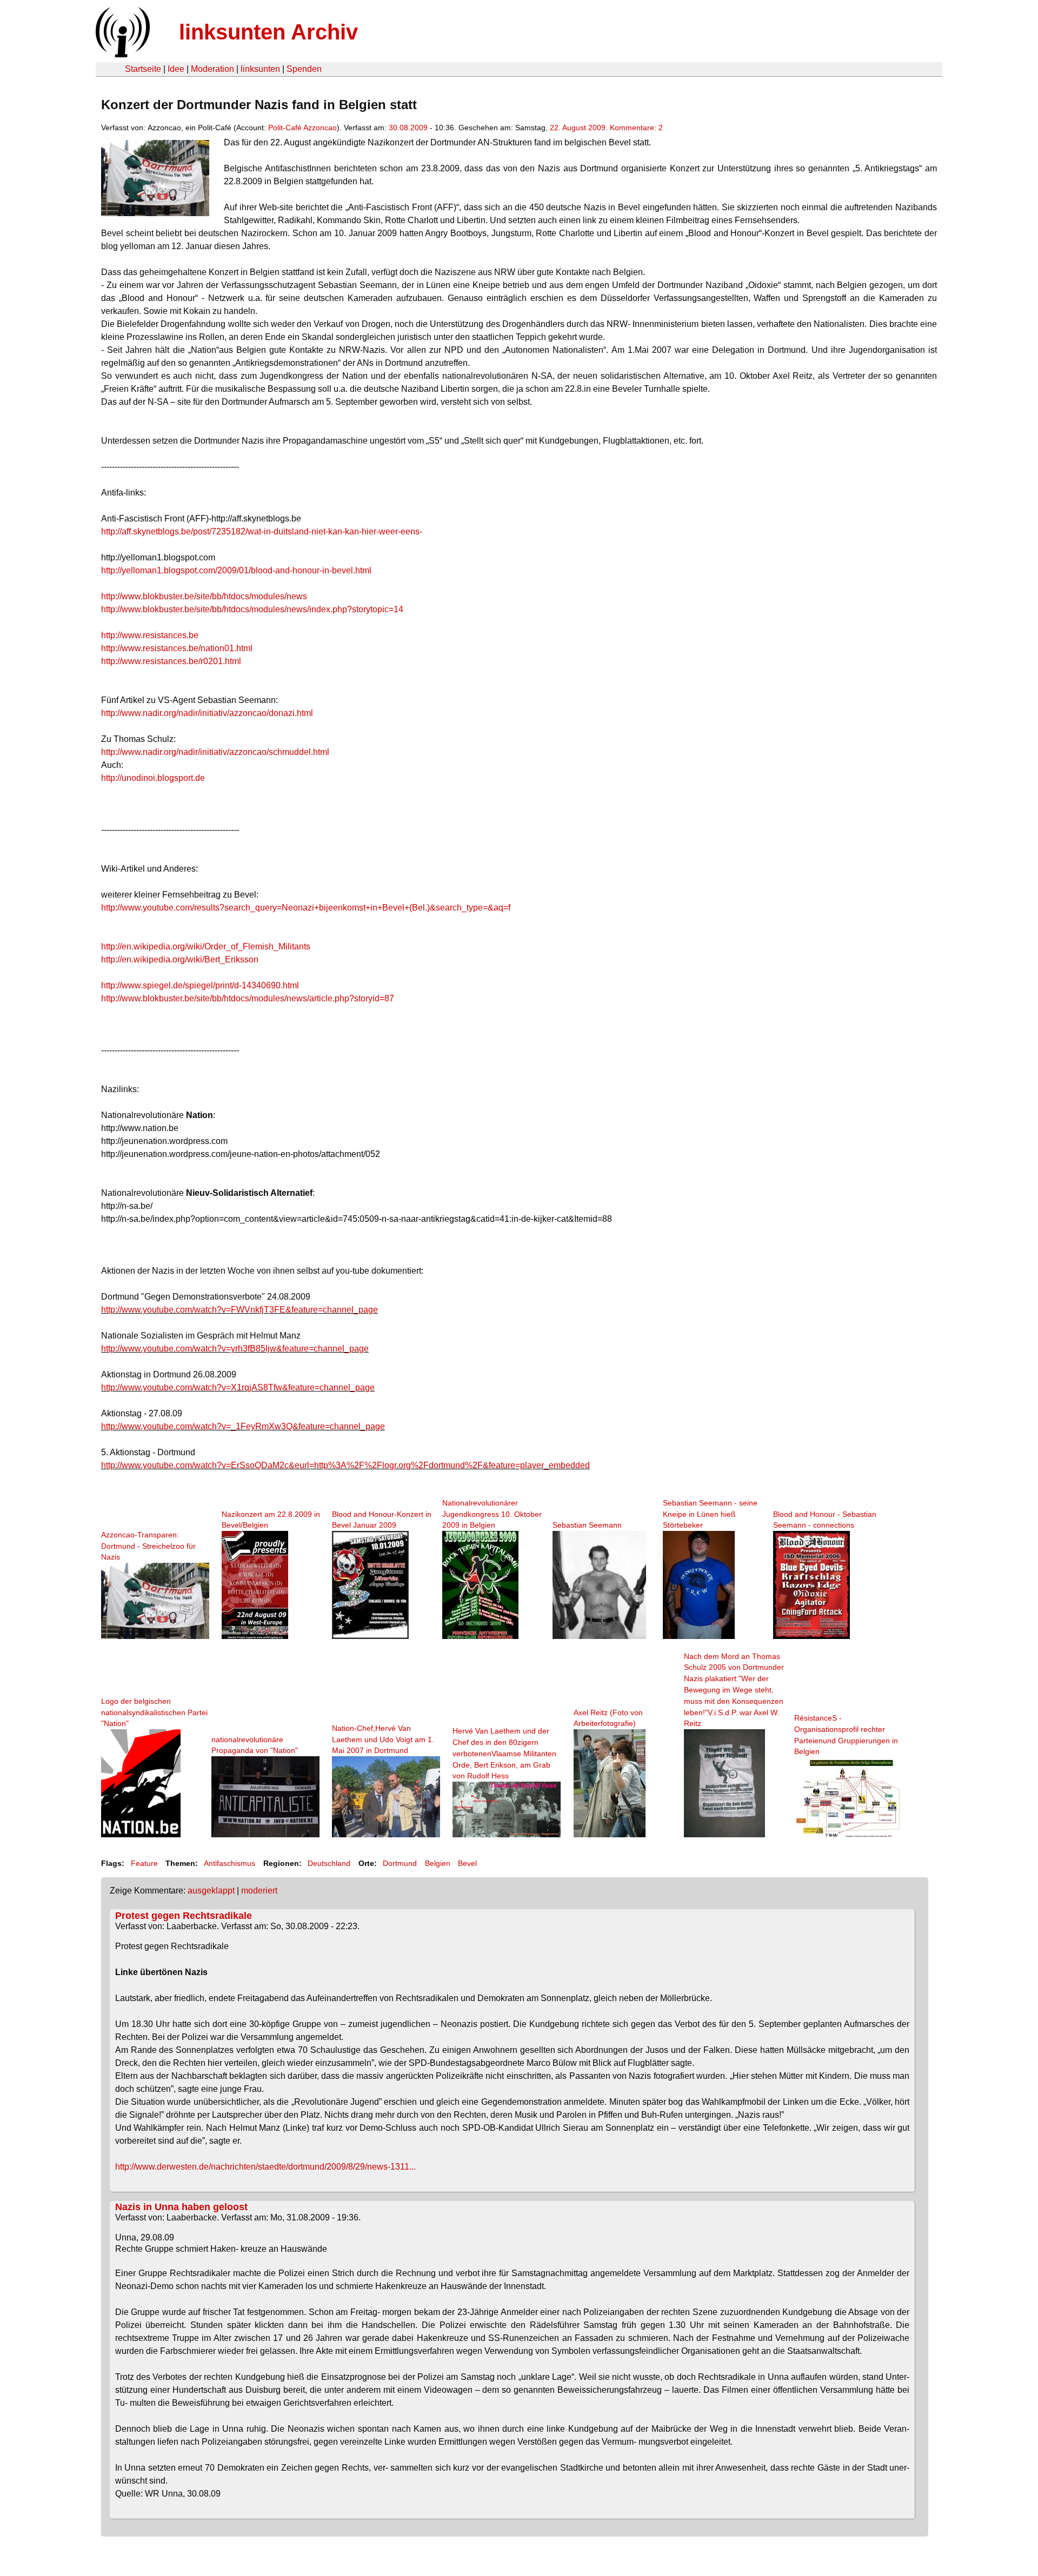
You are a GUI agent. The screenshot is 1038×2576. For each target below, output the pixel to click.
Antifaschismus (229, 1863)
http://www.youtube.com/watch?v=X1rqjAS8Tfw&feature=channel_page (238, 1387)
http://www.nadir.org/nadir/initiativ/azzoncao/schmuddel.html (215, 752)
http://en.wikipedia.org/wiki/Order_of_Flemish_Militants (206, 946)
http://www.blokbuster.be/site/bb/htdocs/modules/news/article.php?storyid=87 (248, 998)
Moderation (212, 69)
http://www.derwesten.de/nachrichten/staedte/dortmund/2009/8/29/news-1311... (265, 2167)
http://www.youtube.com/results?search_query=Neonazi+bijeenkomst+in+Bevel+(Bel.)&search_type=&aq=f (306, 908)
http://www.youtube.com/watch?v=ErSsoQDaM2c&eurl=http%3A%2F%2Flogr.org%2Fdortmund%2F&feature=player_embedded (345, 1465)
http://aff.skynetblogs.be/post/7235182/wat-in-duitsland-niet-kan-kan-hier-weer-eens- (262, 531)
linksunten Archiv (268, 32)
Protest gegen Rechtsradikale (184, 1916)
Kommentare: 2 (636, 128)
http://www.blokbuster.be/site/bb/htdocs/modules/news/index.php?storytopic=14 (252, 609)
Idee (176, 69)
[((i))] (122, 54)
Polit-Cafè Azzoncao (302, 128)
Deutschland (329, 1863)
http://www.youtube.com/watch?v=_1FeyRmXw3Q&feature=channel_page (243, 1426)
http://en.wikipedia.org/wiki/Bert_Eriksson (180, 959)
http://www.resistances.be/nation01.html (177, 648)
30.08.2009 (408, 128)
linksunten (260, 69)
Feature (144, 1863)
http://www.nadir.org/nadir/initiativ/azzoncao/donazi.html (207, 713)
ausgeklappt (211, 1891)
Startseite (143, 69)
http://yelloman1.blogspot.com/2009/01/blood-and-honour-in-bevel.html (236, 570)
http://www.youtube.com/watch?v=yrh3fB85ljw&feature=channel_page (235, 1349)
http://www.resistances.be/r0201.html (171, 661)
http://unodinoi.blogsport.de (153, 778)
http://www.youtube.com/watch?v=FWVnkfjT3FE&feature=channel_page (239, 1310)
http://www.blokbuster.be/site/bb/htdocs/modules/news (204, 596)
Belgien (438, 1863)
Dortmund (400, 1863)
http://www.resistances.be (150, 635)
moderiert (259, 1891)
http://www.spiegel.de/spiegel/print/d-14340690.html (200, 985)
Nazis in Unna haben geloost (181, 2207)
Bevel (467, 1863)
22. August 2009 (578, 128)
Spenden (304, 69)
